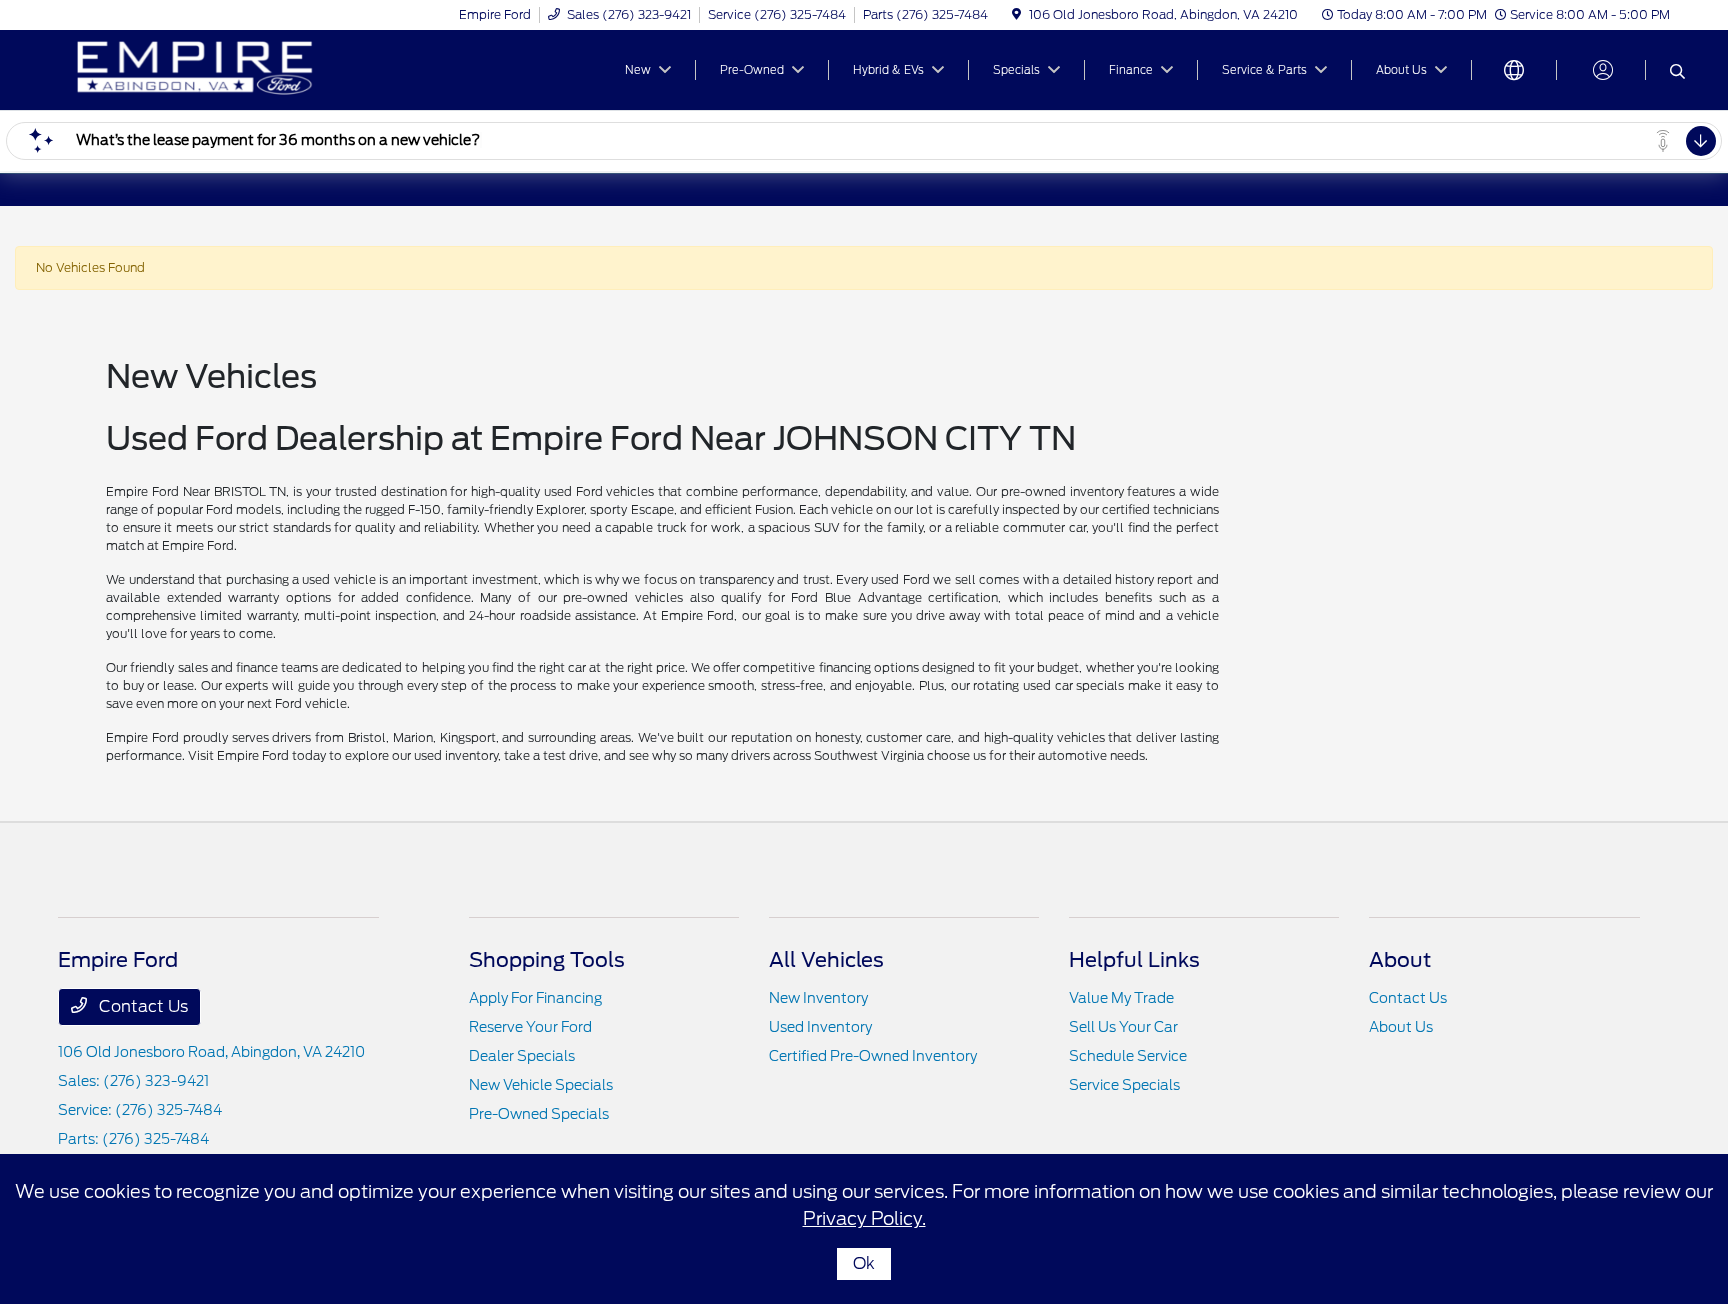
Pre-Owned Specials (539, 1114)
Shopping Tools (547, 960)
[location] (1016, 14)
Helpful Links (1134, 960)
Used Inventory (820, 1027)
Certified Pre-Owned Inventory (873, 1056)
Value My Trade (1121, 998)
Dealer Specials (522, 1056)
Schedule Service (1128, 1056)
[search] (1677, 73)
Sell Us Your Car (1123, 1027)
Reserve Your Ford (530, 1027)
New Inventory (818, 998)
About (1400, 960)
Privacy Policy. (864, 1218)
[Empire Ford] (230, 68)
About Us (1401, 1027)
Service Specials (1124, 1085)
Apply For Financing (535, 998)
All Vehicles (826, 960)
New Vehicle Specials (541, 1085)
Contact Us (141, 1006)
